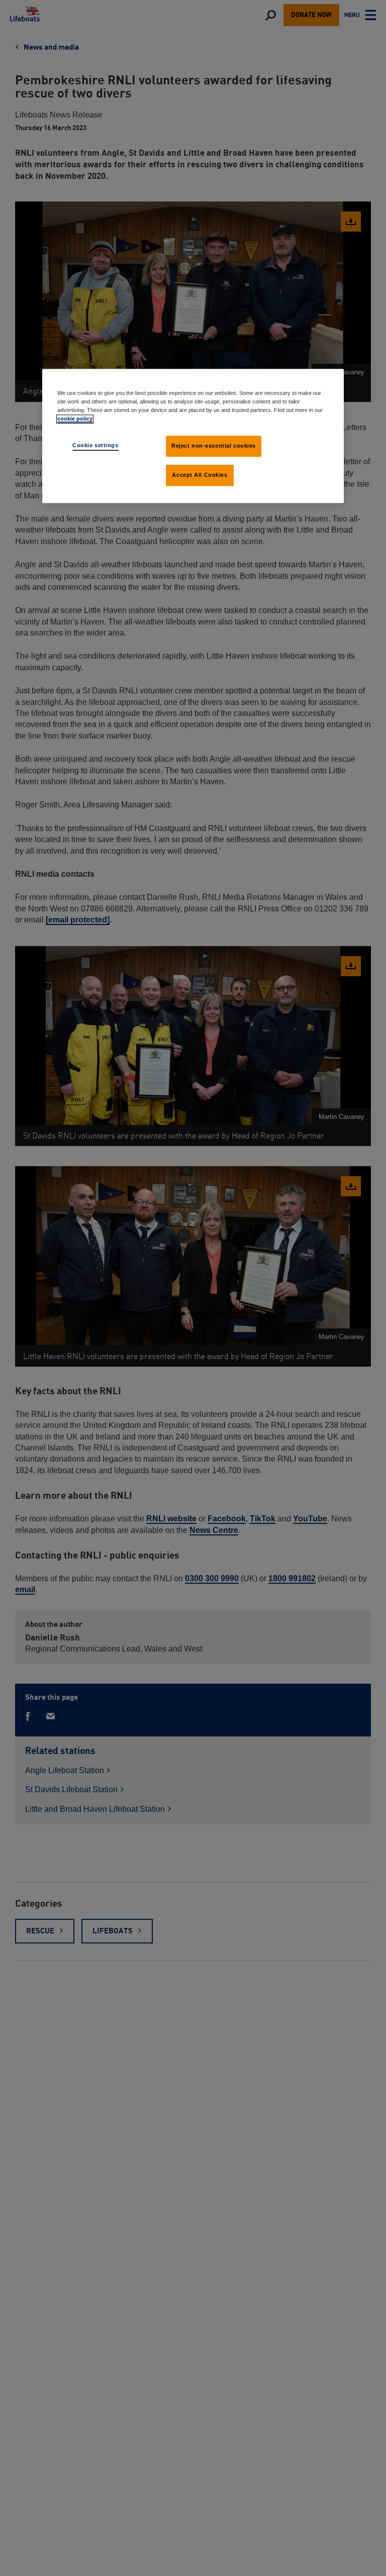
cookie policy (75, 419)
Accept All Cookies (200, 475)
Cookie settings (95, 446)
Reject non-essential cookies (214, 446)
